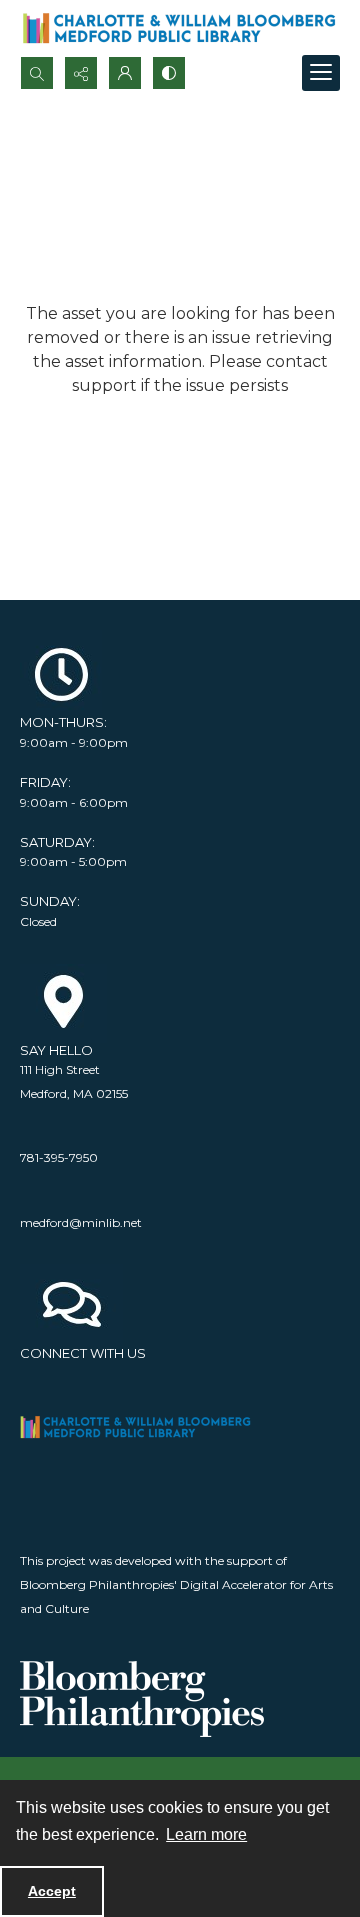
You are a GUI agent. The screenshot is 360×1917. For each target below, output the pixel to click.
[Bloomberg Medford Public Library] (179, 28)
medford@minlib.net (81, 1222)
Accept (52, 1891)
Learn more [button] (206, 1834)
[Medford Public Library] (142, 1427)
